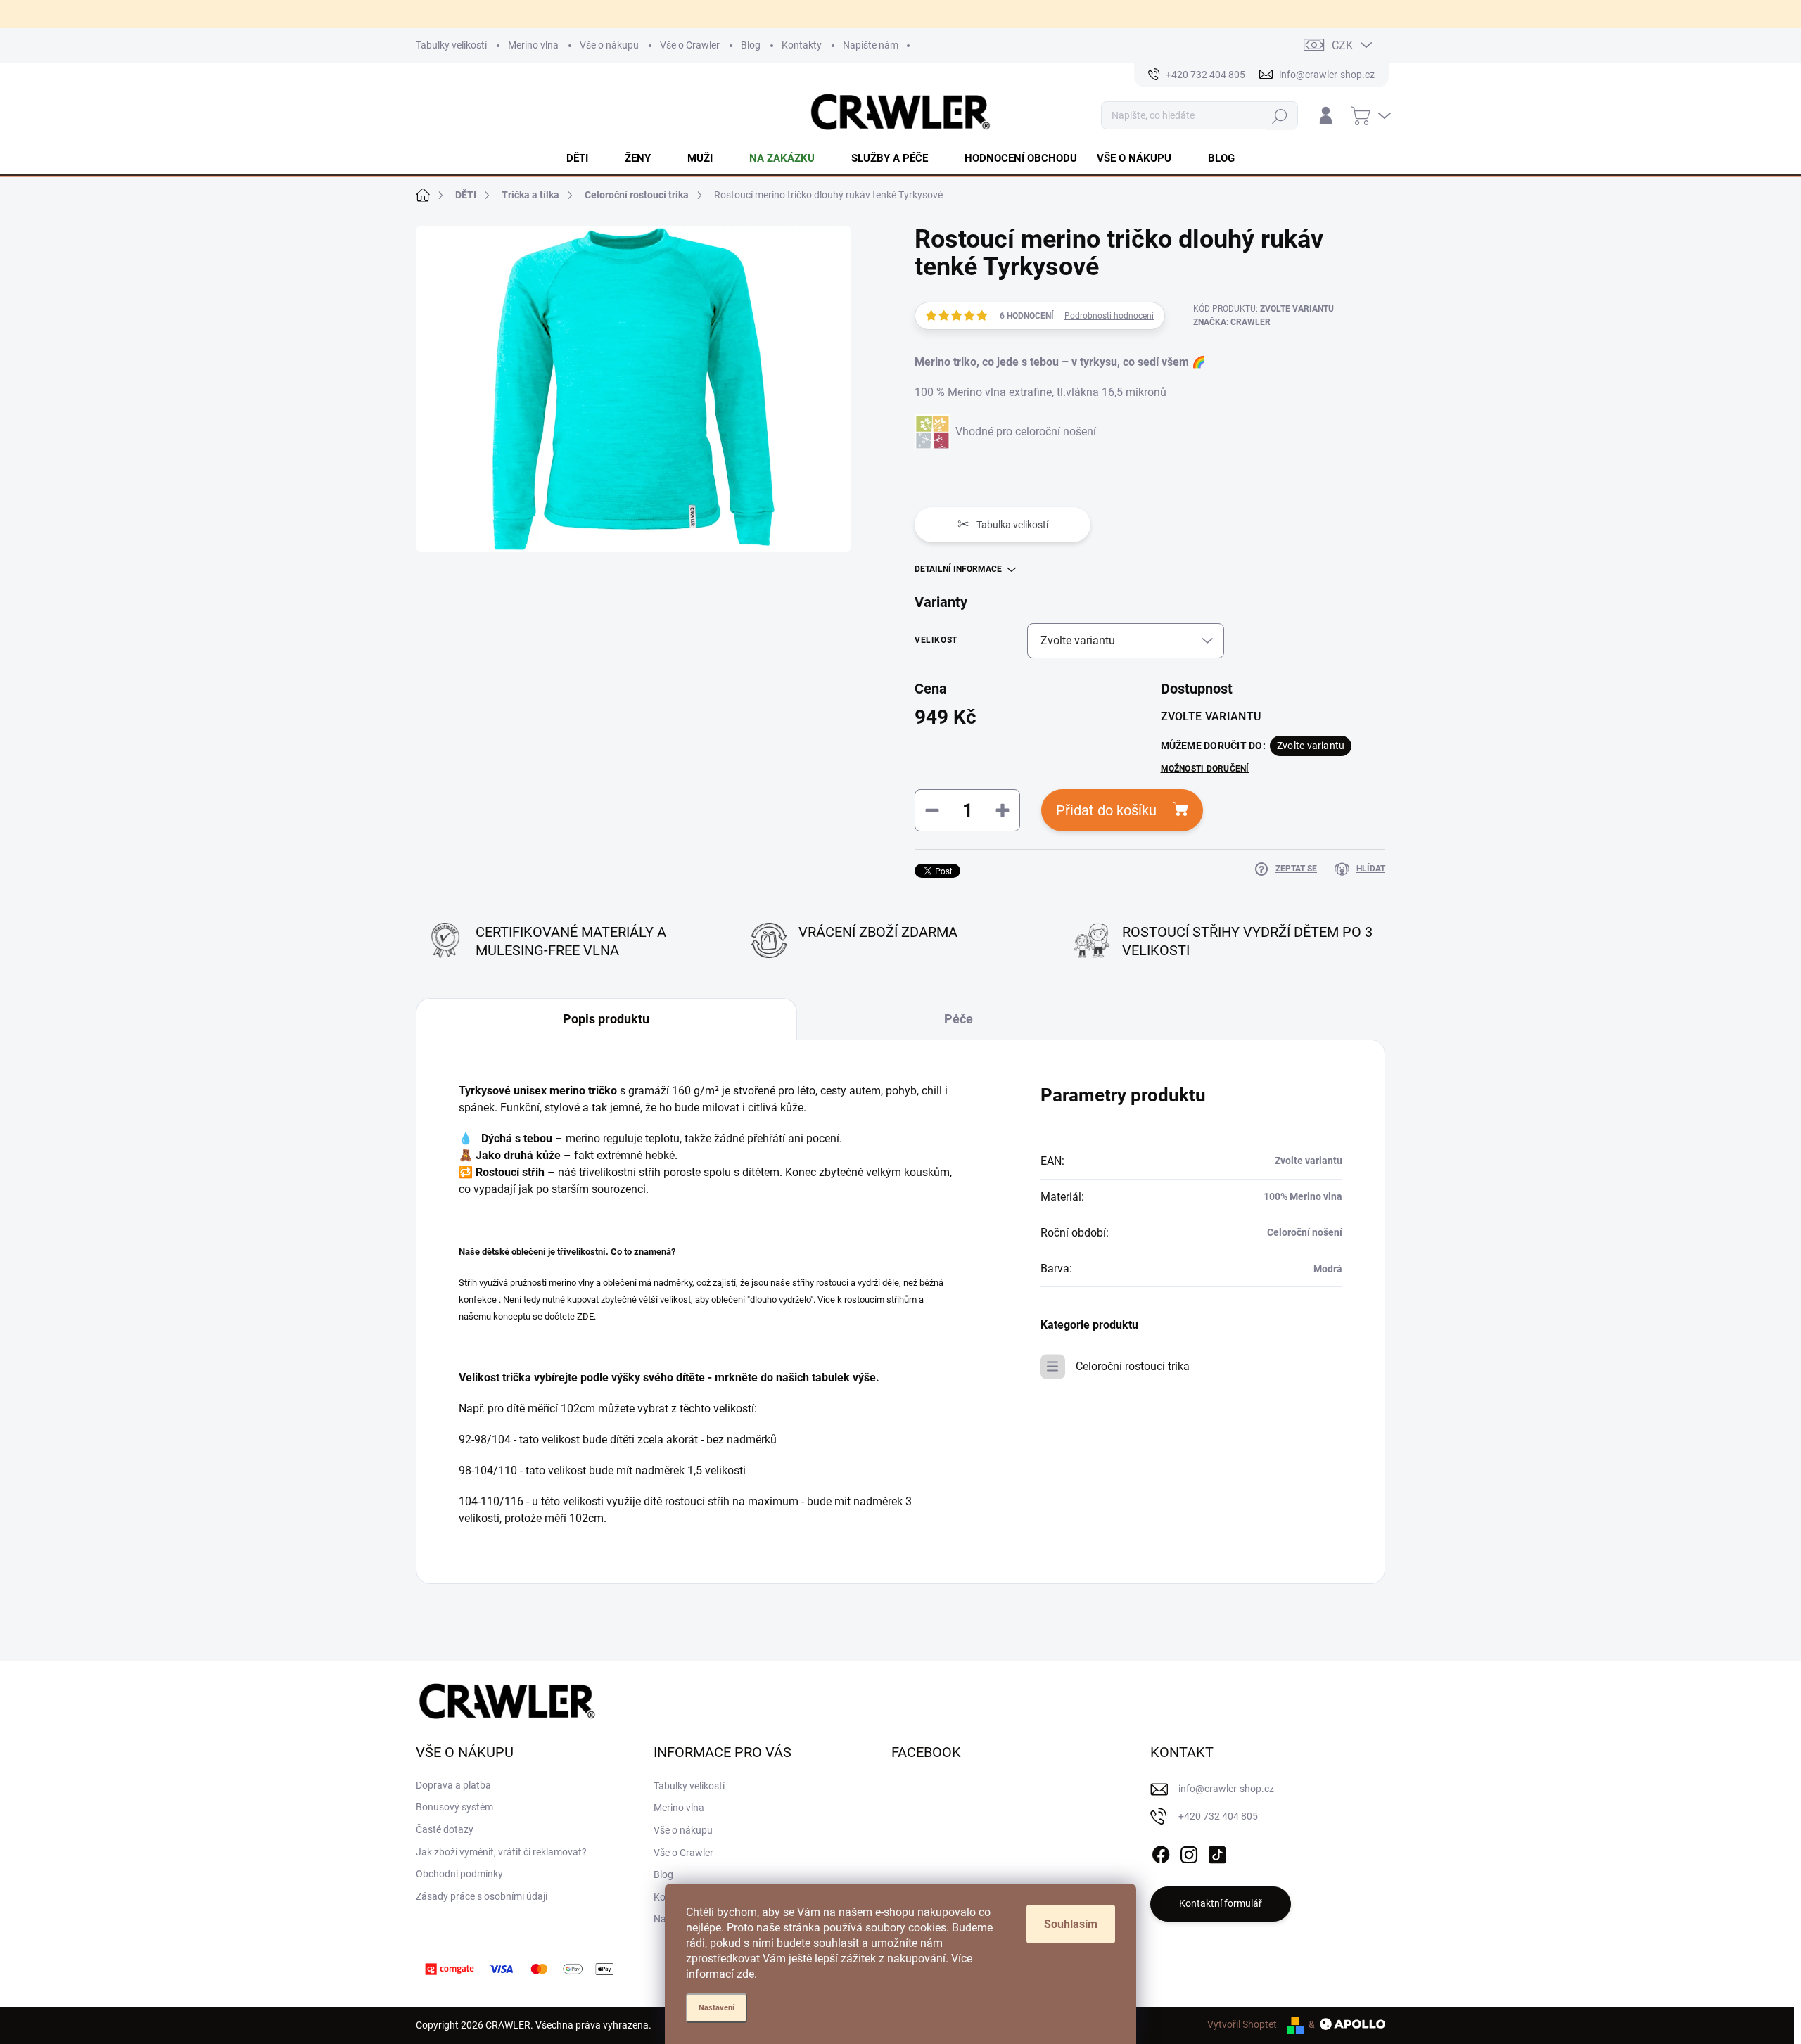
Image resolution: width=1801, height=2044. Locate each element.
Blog (751, 45)
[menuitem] (586, 158)
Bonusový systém (454, 1807)
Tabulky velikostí (451, 45)
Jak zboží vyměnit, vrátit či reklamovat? (501, 1852)
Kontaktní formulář (1221, 1903)
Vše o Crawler (690, 45)
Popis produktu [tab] (606, 1019)
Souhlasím (1071, 1924)
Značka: (1232, 322)
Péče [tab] (959, 1019)
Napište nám (871, 45)
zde (745, 1974)
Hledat (1280, 116)
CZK (1342, 45)
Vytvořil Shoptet (1242, 2024)
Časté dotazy (445, 1829)
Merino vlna (533, 45)
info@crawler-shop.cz (1226, 1789)
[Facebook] (1161, 1852)
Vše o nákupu (609, 45)
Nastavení (717, 2008)
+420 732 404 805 (1218, 1816)
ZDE (585, 1316)
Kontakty (802, 45)
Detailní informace (958, 569)
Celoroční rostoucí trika (1133, 1366)
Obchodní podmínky (459, 1874)
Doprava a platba (453, 1785)
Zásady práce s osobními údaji (482, 1896)
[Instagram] (1189, 1852)
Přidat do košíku (1106, 810)
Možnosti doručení (1205, 769)
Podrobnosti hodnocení (1109, 316)
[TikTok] (1217, 1852)
